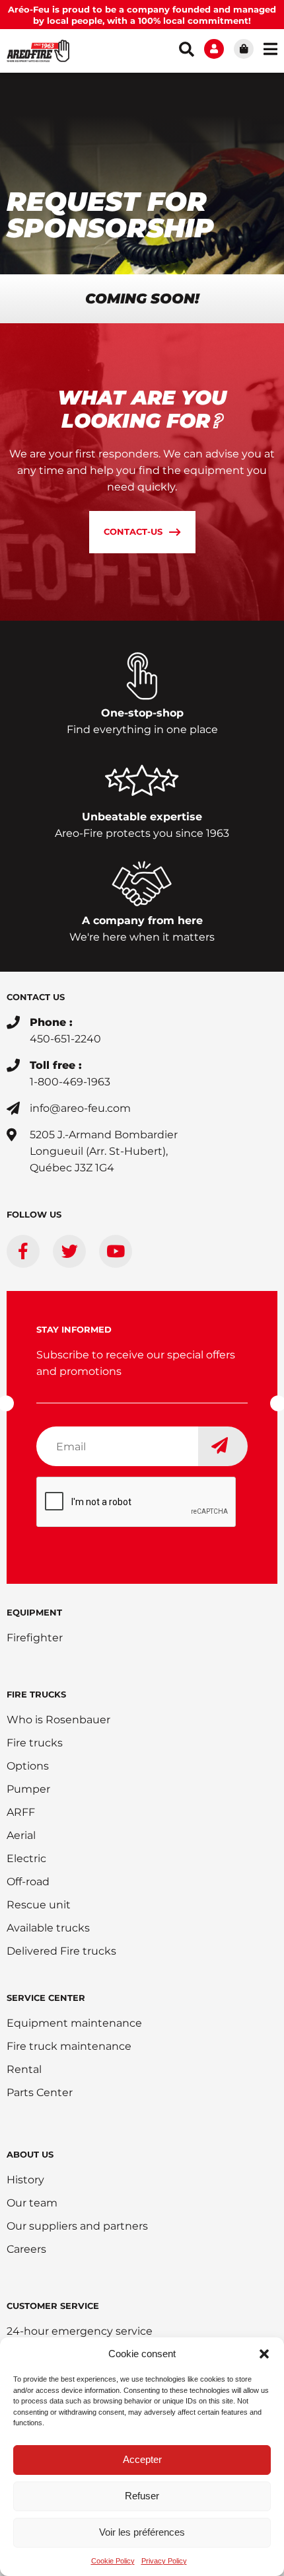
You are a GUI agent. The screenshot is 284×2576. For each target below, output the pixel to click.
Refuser (142, 2496)
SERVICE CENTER (46, 1998)
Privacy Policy (164, 2561)
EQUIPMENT (34, 1612)
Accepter (142, 2459)
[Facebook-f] (23, 1251)
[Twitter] (69, 1251)
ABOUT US (30, 2154)
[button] (264, 2354)
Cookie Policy (113, 2561)
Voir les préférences (142, 2532)
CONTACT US (36, 997)
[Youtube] (116, 1251)
